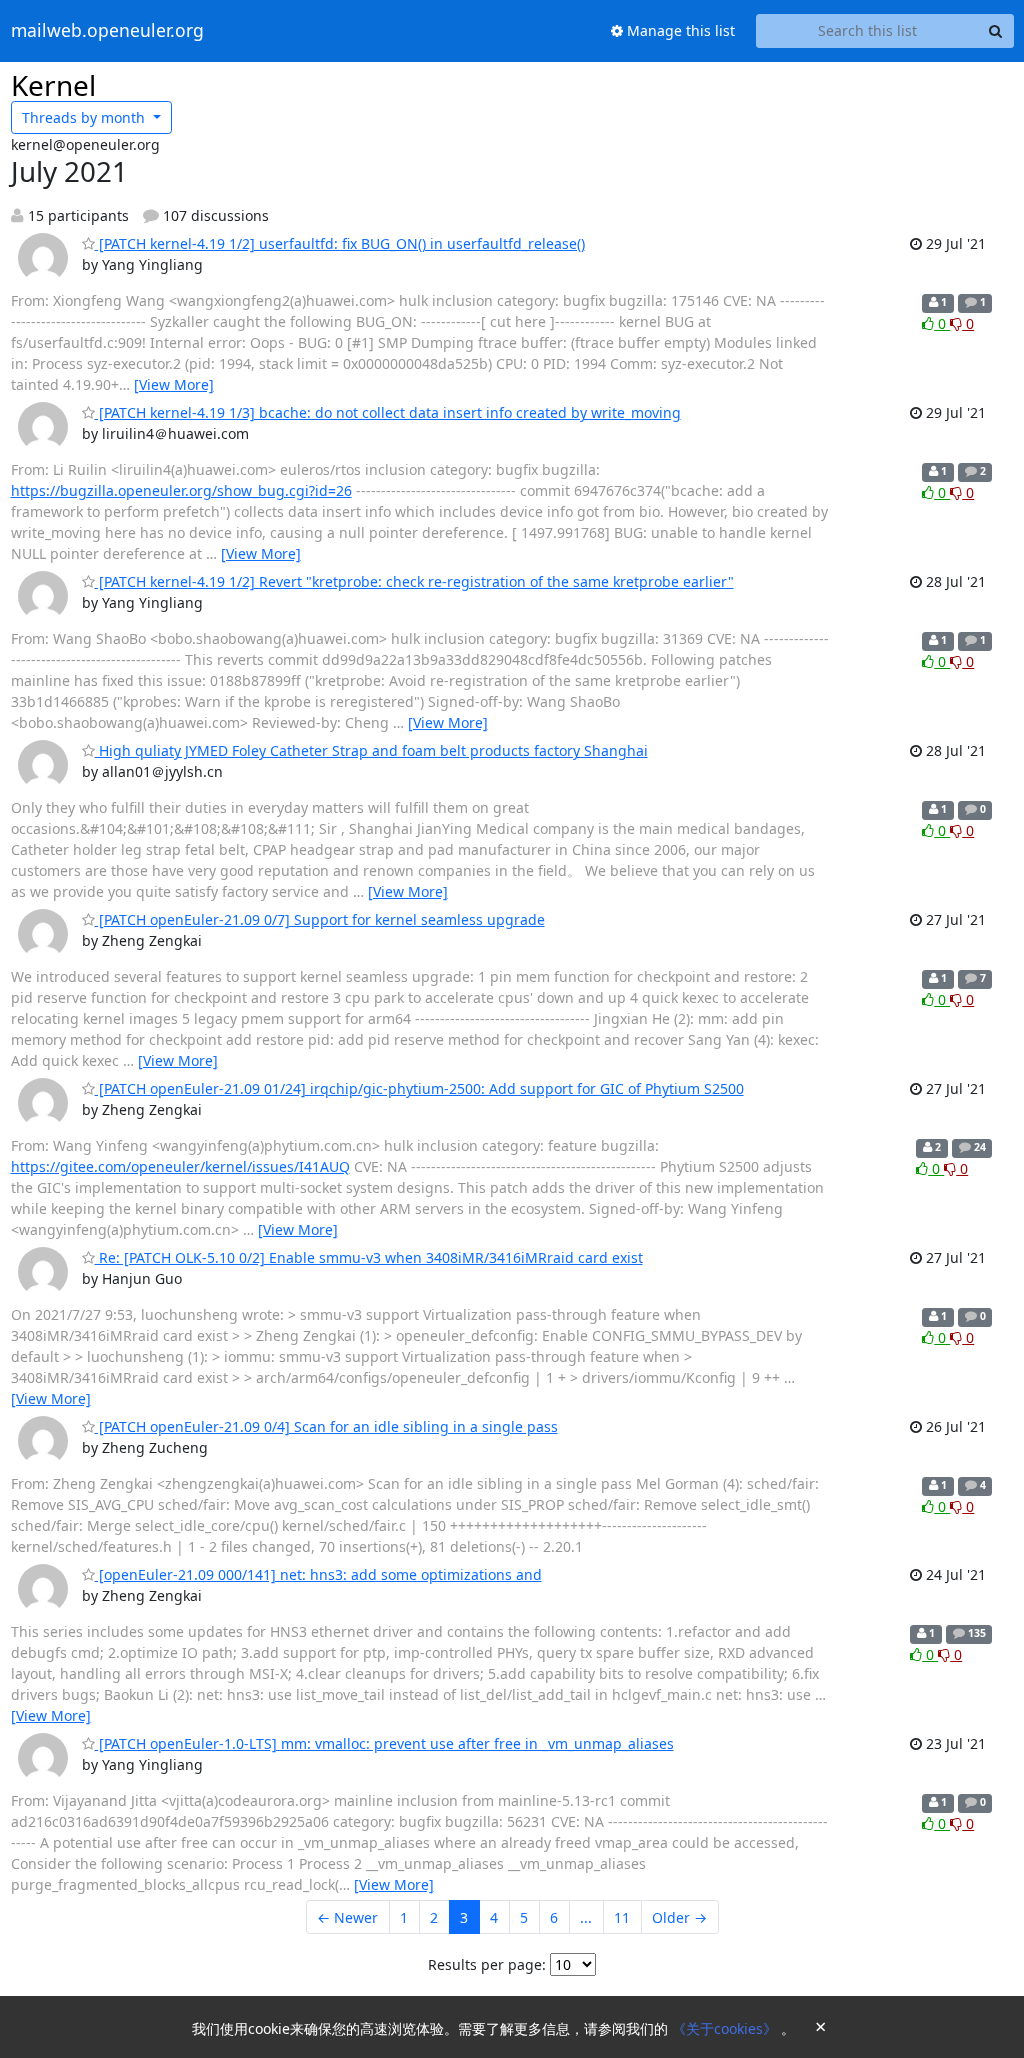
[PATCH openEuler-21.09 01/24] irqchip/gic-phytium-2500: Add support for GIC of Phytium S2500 (419, 1088)
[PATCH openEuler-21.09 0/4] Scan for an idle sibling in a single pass (326, 1426)
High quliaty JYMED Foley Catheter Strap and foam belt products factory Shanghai (371, 750)
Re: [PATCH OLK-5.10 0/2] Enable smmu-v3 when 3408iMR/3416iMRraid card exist (369, 1257)
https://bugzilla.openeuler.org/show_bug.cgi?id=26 (181, 490)
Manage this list (679, 30)
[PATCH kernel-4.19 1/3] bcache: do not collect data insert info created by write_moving (388, 412)
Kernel (53, 85)
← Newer (347, 1917)
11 (622, 1917)
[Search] (996, 31)
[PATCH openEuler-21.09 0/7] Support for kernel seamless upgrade (320, 919)
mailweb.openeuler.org (107, 31)
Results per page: (487, 1964)
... (586, 1917)
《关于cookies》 (726, 2028)
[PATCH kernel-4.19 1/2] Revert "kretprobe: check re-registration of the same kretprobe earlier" (414, 581)
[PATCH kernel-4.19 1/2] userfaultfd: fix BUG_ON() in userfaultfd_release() (340, 243)
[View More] (174, 384)
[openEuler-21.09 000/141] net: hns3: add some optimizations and (318, 1574)
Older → (679, 1917)
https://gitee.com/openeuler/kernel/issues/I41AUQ (180, 1166)
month (85, 117)
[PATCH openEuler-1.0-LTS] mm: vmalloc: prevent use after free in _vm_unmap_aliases (384, 1743)
